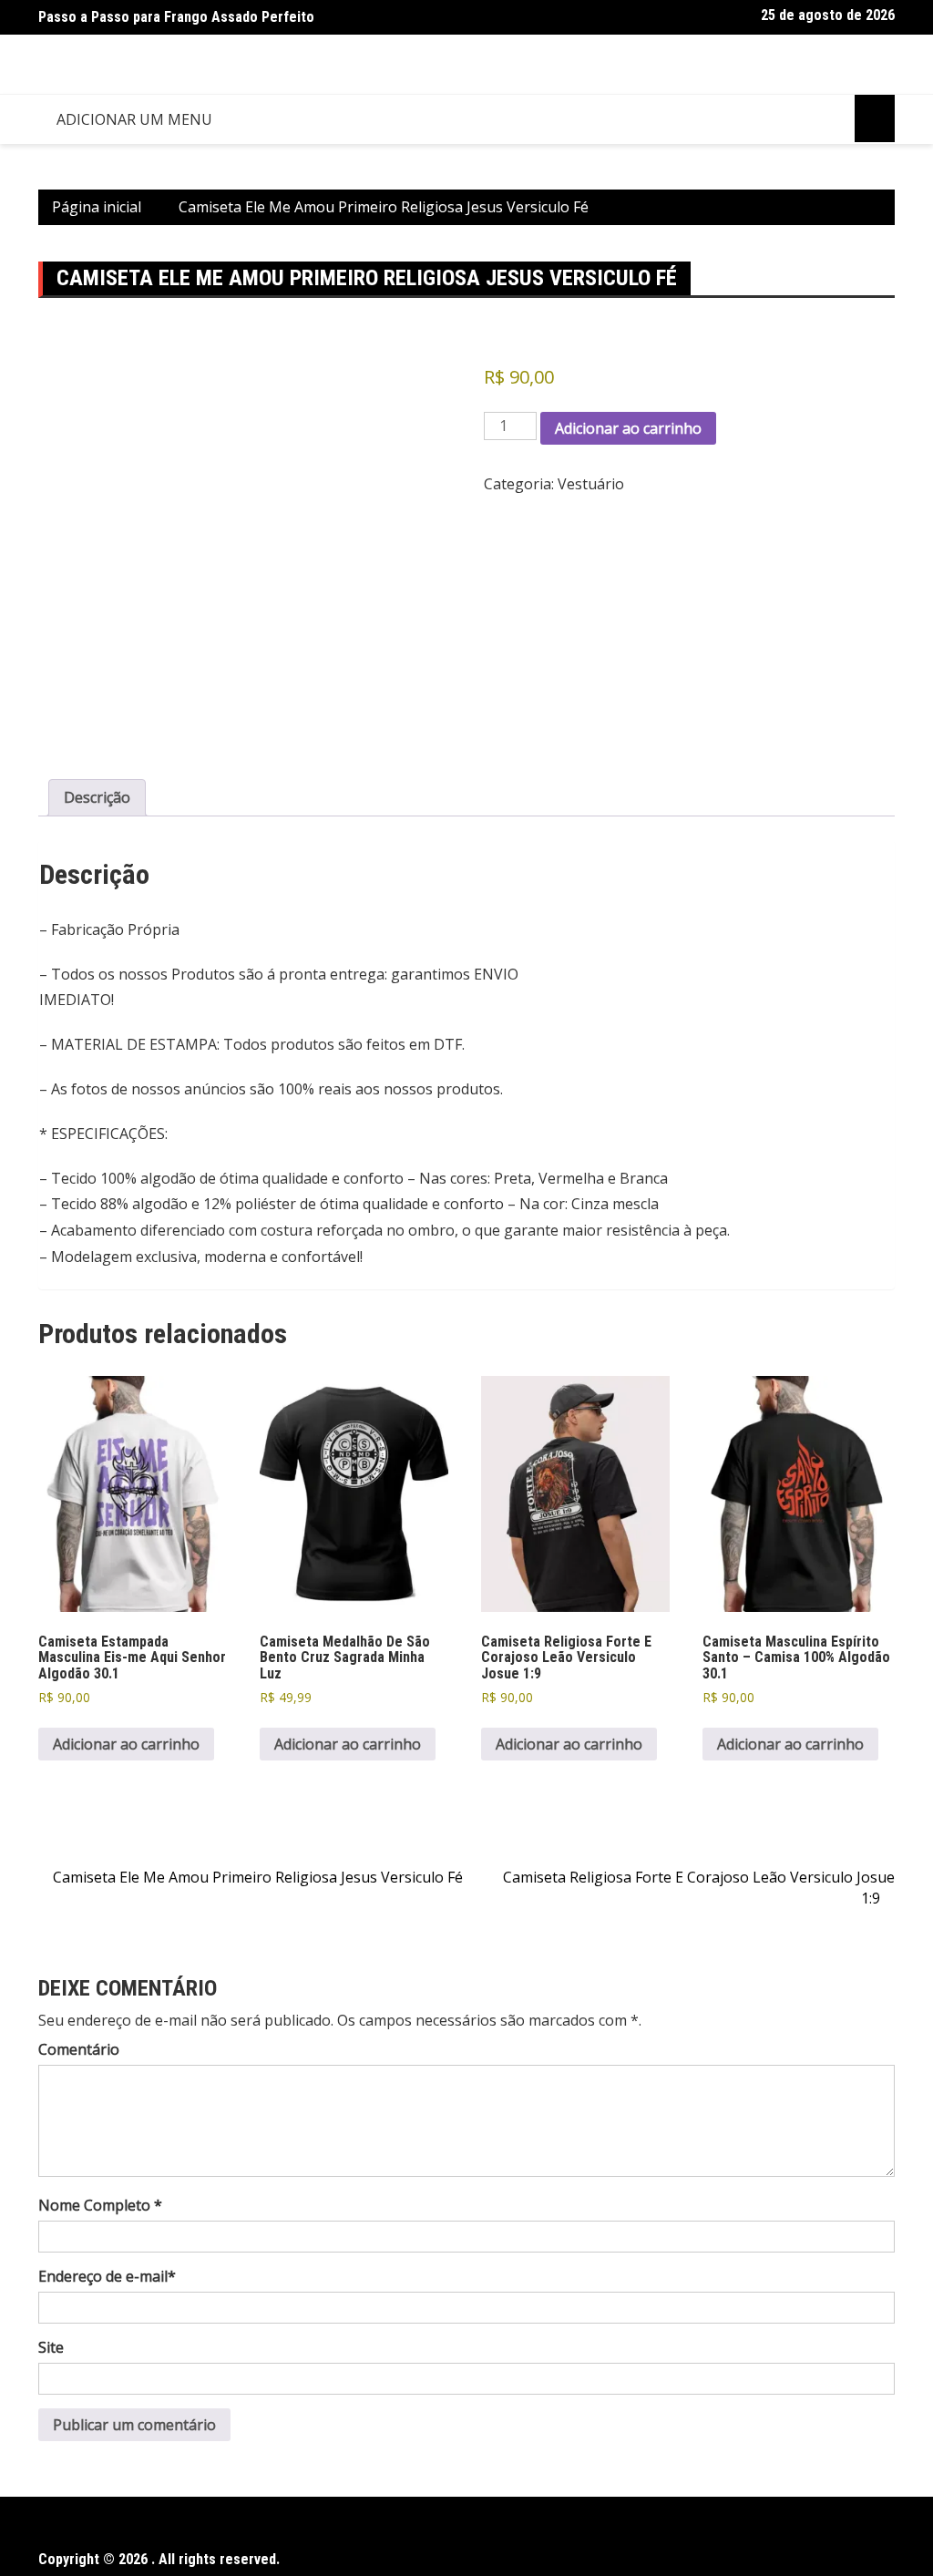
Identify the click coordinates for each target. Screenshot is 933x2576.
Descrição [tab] (97, 797)
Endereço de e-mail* (107, 2276)
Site (51, 2347)
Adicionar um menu (134, 119)
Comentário (79, 2049)
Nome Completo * (100, 2205)
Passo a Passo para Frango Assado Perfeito (176, 17)
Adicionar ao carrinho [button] (126, 1744)
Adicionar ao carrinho (628, 428)
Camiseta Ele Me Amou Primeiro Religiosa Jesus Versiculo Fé (258, 1877)
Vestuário (591, 484)
